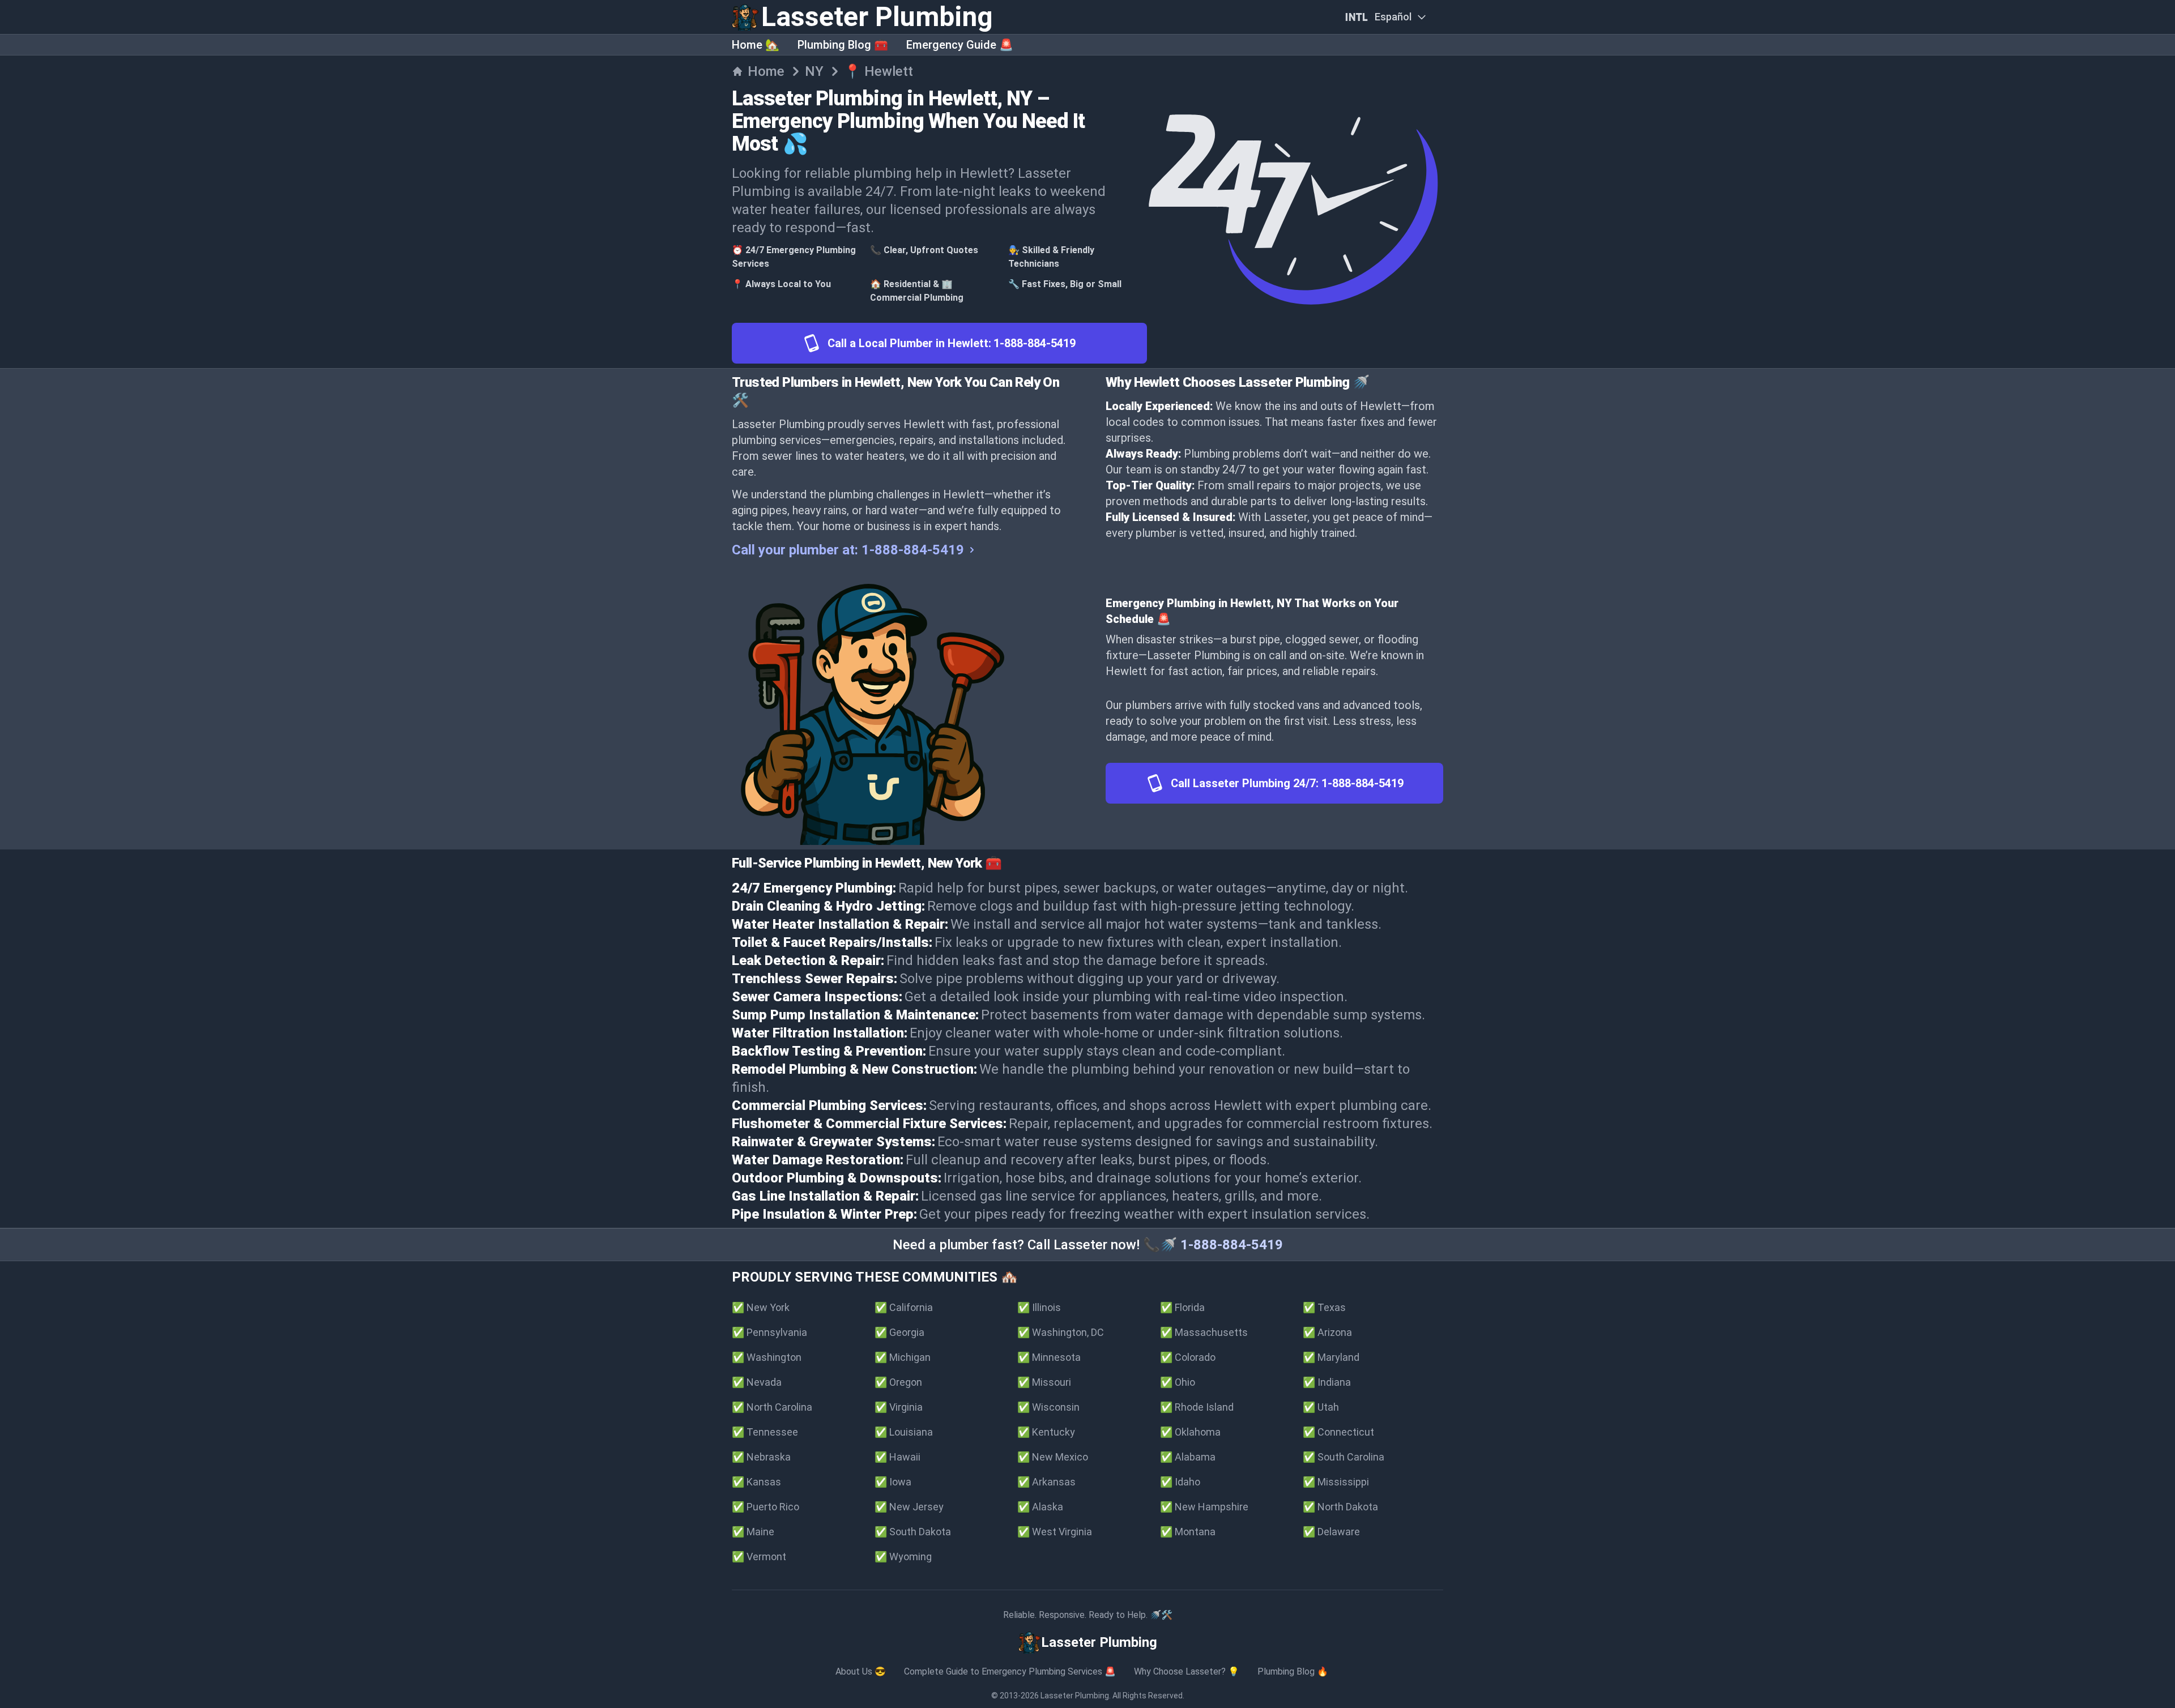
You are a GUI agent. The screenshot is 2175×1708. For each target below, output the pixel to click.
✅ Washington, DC (1061, 1332)
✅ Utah (1321, 1407)
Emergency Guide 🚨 (960, 45)
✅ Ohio (1178, 1382)
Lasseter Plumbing (1075, 1696)
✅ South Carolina (1344, 1457)
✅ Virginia (899, 1407)
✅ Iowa (893, 1482)
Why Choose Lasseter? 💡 (1187, 1671)
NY (814, 71)
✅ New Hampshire (1204, 1507)
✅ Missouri (1044, 1382)
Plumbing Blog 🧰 (843, 45)
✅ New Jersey (909, 1507)
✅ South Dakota (913, 1532)
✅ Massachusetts (1204, 1332)
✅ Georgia (899, 1332)
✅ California (904, 1307)
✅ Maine (753, 1532)
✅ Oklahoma (1190, 1432)
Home (766, 71)
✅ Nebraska (761, 1457)
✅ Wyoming (903, 1557)
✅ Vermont (759, 1557)
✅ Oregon (898, 1382)
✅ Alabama (1188, 1457)
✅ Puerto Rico (765, 1507)
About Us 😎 (861, 1671)
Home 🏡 (756, 45)
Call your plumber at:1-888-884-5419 (848, 550)
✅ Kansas (756, 1482)
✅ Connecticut (1338, 1432)
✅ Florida (1182, 1307)
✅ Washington (767, 1357)
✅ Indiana (1327, 1382)
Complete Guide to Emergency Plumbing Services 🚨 (1010, 1671)
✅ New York (761, 1307)
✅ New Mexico (1053, 1457)
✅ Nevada (757, 1382)
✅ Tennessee (765, 1432)
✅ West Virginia (1055, 1532)
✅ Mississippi (1336, 1482)
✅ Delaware (1331, 1532)
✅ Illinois (1039, 1307)
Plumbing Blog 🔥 (1293, 1671)
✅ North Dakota (1340, 1507)
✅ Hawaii (897, 1457)
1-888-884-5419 (1232, 1245)
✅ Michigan (903, 1357)
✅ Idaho (1180, 1482)
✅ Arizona (1327, 1332)
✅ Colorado (1188, 1357)
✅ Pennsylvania (769, 1332)
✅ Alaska (1040, 1507)
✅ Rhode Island (1197, 1407)
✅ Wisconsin (1048, 1407)
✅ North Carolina (772, 1407)
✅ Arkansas (1046, 1482)
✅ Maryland (1331, 1357)
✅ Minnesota (1049, 1357)
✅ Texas (1324, 1307)
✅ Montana (1188, 1532)
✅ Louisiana (904, 1432)
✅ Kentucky (1046, 1432)
